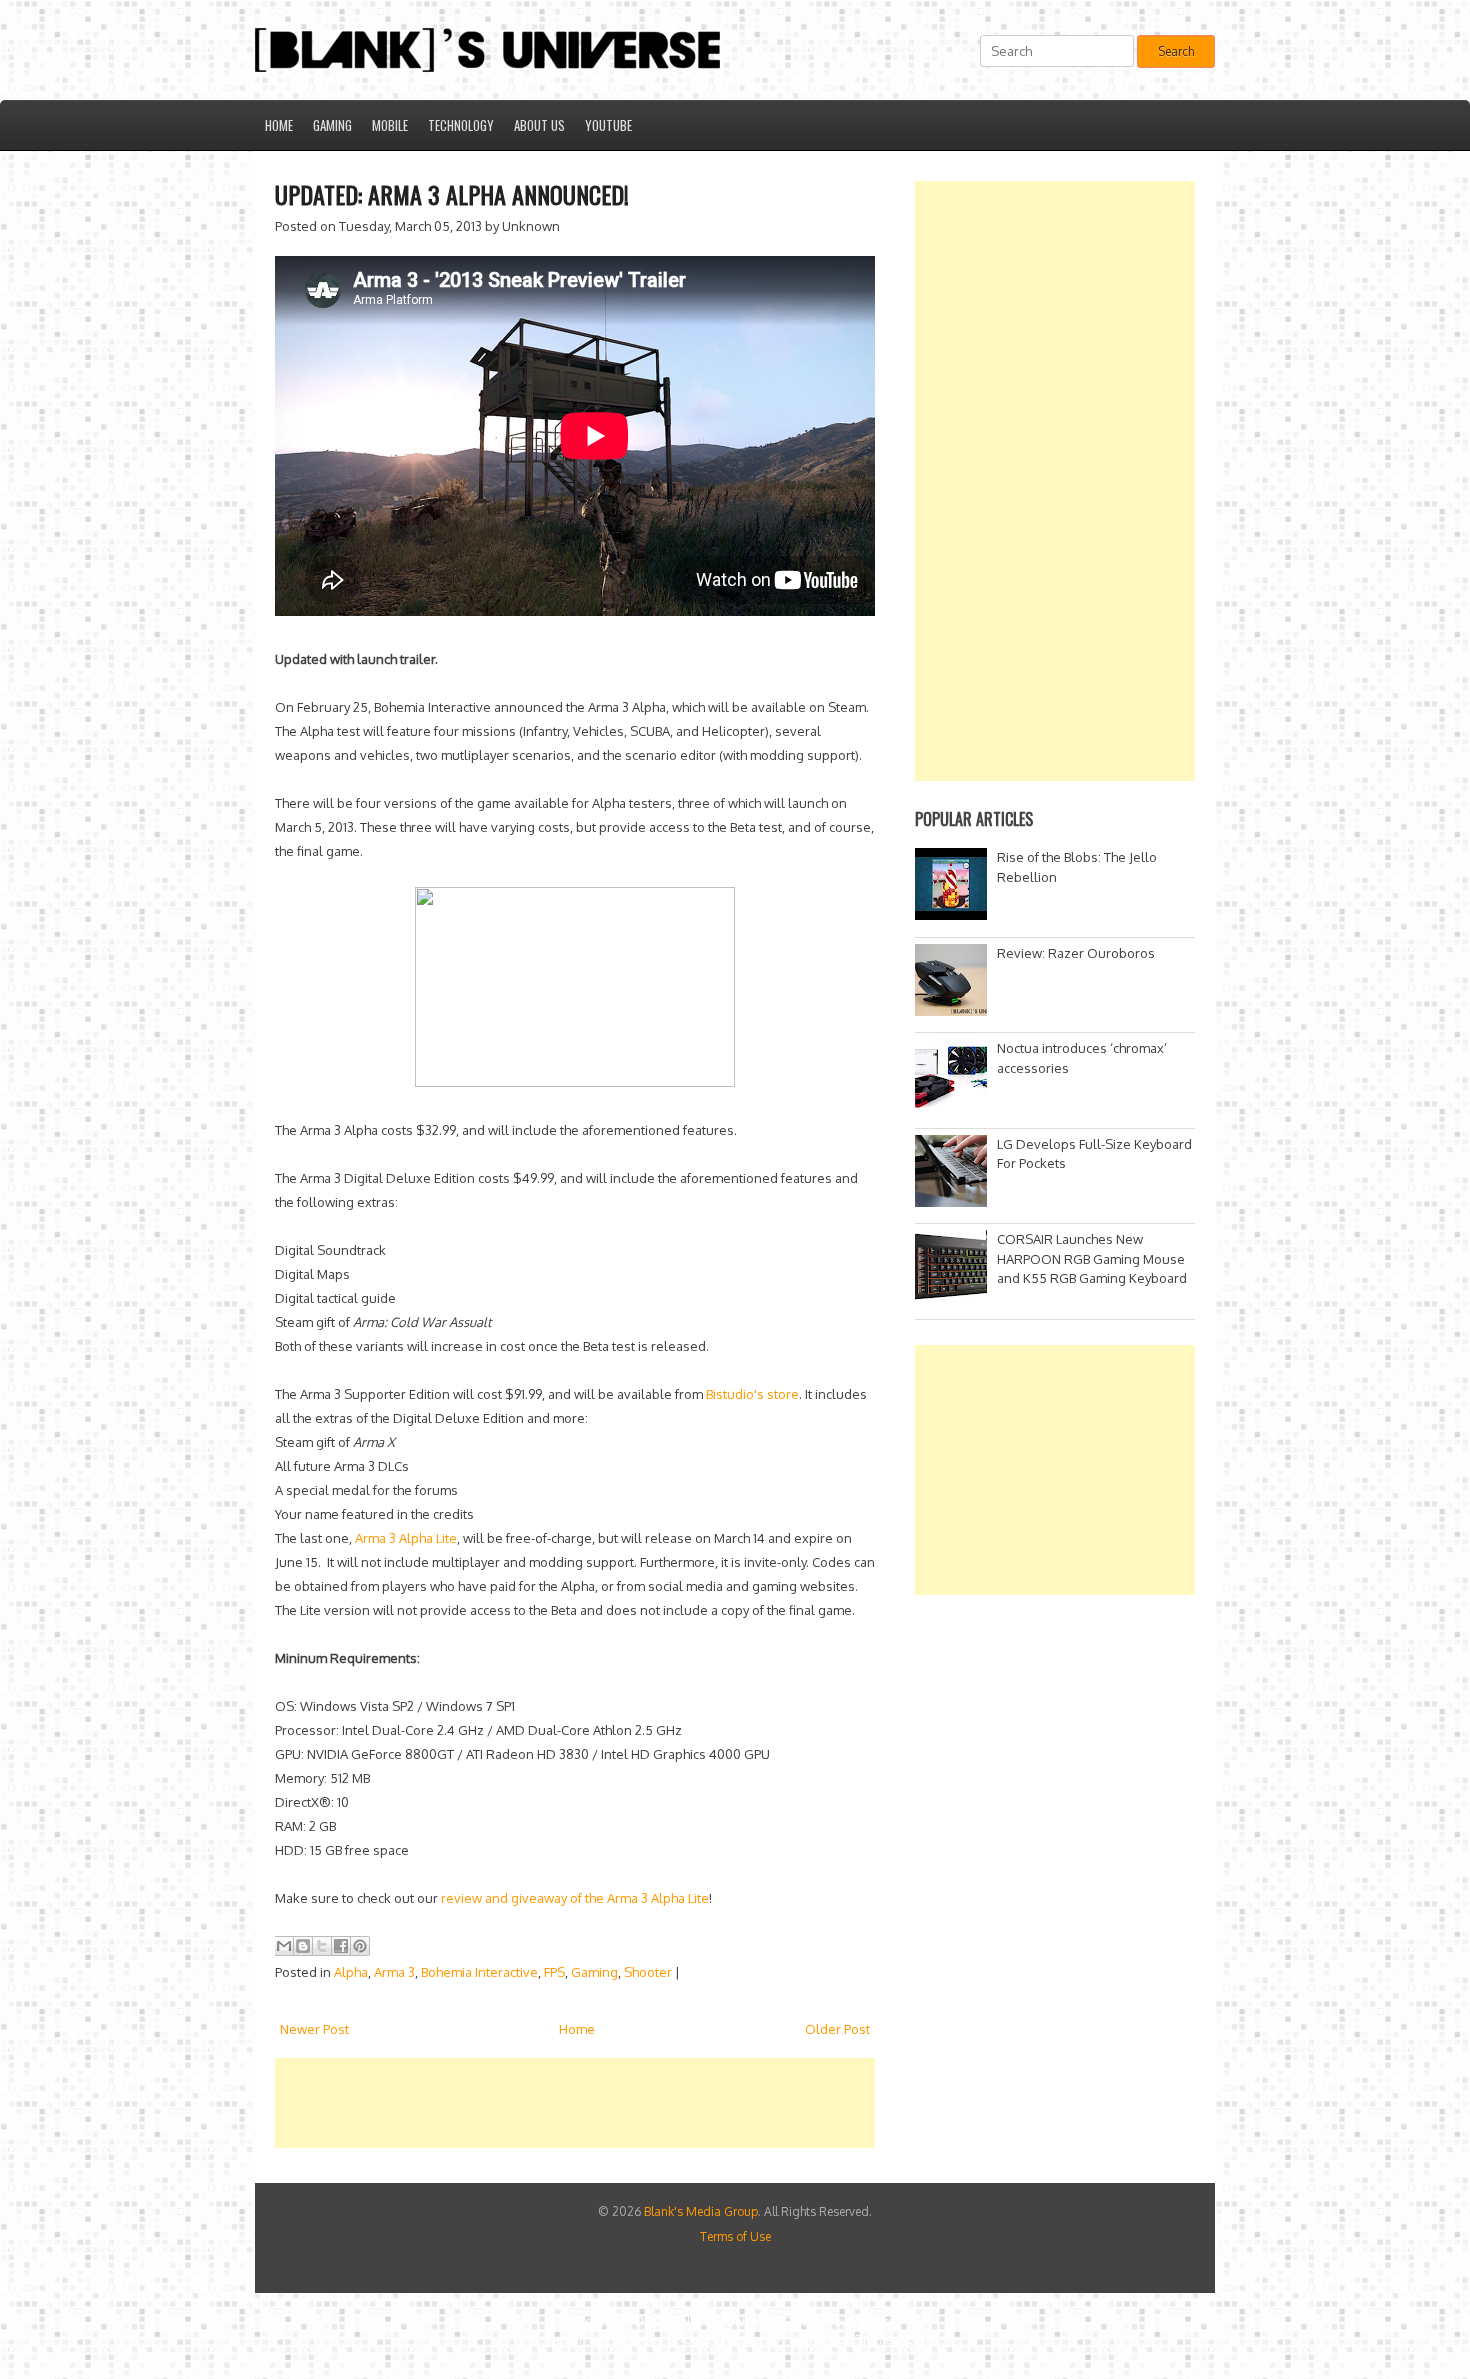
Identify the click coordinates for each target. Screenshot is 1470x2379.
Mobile (390, 125)
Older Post (837, 2029)
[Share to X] (322, 1946)
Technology (461, 125)
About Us (539, 125)
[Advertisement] (639, 2103)
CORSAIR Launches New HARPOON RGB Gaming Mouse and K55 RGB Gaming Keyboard (1092, 1258)
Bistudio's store (752, 1394)
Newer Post (314, 2029)
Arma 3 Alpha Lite (406, 1538)
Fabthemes (634, 2339)
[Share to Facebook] (341, 1946)
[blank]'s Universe (724, 2321)
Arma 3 (394, 1972)
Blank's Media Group (701, 2211)
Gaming (332, 125)
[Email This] (284, 1946)
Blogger (871, 2321)
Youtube (608, 125)
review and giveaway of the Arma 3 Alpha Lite (575, 1898)
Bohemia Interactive (479, 1972)
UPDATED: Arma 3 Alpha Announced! (452, 194)
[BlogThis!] (303, 1946)
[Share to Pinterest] (360, 1946)
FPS (554, 1972)
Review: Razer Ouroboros (1076, 953)
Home (279, 125)
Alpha (351, 1972)
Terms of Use (735, 2236)
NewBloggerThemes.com (856, 2339)
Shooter (648, 1972)
